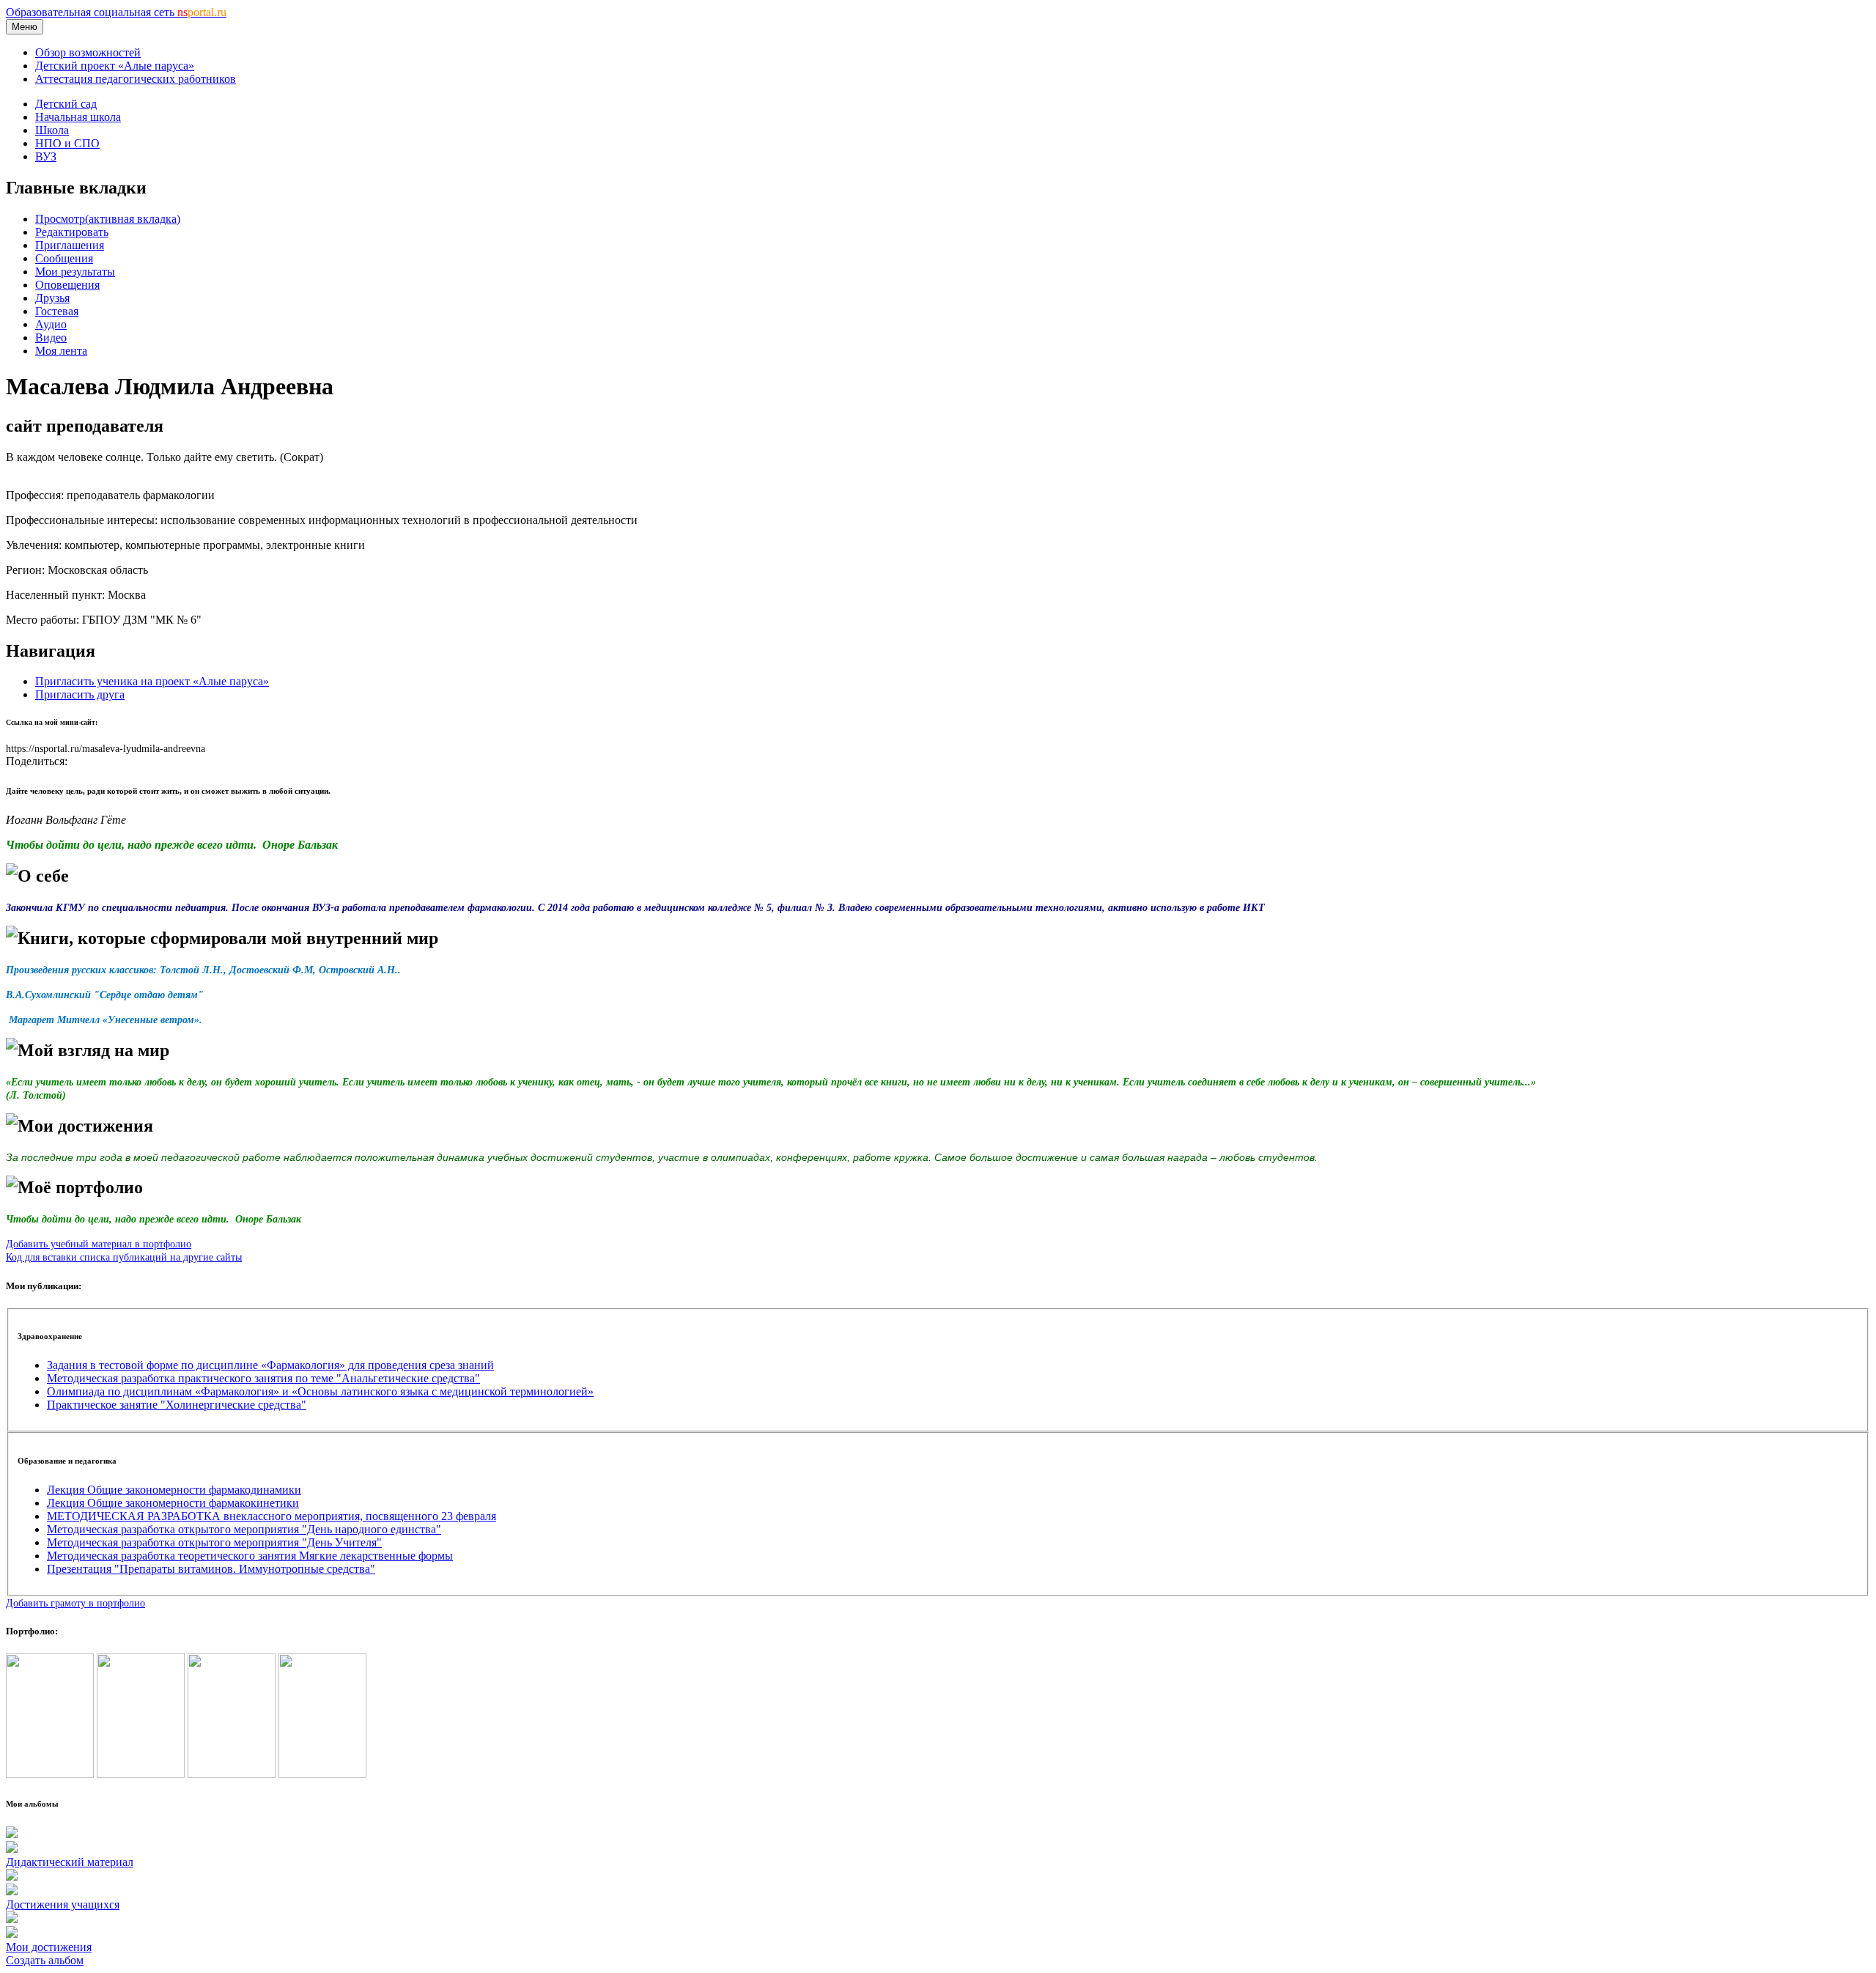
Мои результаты (75, 272)
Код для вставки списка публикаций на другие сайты (124, 1257)
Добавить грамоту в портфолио (75, 1603)
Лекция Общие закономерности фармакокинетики (173, 1503)
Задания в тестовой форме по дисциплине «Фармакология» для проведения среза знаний (270, 1365)
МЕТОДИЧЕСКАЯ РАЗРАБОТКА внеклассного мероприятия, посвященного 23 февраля (272, 1516)
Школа (52, 130)
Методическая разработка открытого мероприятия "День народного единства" (244, 1529)
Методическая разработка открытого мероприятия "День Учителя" (214, 1542)
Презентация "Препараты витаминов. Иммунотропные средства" (211, 1569)
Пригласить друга (80, 694)
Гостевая (57, 311)
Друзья (52, 298)
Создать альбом (45, 1960)
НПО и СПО (67, 143)
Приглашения (70, 245)
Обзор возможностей (88, 52)
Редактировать (72, 232)
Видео (51, 338)
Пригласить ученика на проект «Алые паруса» (152, 681)
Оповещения (67, 285)
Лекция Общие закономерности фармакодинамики (174, 1490)
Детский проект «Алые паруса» (115, 66)
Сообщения (64, 258)
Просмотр (108, 219)
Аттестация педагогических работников (136, 79)
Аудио (51, 324)
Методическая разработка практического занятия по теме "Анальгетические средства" (263, 1378)
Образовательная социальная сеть (116, 12)
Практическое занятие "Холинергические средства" (177, 1405)
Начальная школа (78, 117)
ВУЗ (46, 156)
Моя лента (61, 351)
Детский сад (66, 104)
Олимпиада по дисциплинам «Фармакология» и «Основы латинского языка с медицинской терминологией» (320, 1391)
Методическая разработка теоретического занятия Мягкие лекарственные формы (250, 1556)
